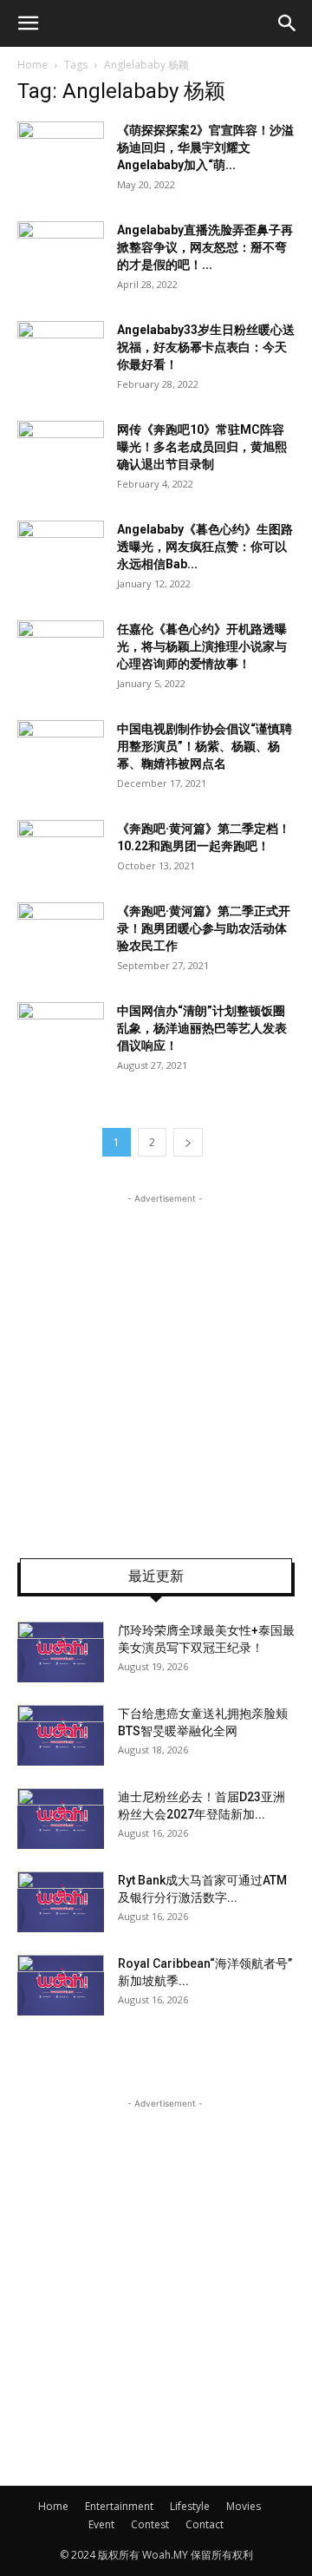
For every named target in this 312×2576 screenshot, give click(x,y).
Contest (150, 2524)
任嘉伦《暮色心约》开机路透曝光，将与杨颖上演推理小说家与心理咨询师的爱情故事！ (202, 646)
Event (101, 2524)
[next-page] (188, 1142)
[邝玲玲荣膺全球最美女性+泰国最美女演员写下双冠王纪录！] (61, 1652)
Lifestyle (190, 2506)
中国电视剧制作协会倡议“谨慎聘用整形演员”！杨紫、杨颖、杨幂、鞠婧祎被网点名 (205, 746)
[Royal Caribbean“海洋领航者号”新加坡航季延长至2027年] (61, 1985)
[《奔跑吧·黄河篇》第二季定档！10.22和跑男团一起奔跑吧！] (61, 850)
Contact (205, 2524)
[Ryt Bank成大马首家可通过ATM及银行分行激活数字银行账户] (61, 1902)
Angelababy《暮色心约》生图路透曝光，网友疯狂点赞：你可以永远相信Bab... (205, 547)
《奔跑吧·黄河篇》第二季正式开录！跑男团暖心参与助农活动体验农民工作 (204, 928)
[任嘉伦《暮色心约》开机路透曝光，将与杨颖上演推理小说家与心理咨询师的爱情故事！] (61, 650)
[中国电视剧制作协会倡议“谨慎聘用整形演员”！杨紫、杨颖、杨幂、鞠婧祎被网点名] (61, 750)
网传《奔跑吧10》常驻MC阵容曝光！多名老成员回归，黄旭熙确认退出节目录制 (202, 447)
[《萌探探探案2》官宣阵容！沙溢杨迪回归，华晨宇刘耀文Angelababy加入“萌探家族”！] (61, 151)
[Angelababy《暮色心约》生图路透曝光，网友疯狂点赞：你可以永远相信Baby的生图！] (61, 551)
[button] (28, 23)
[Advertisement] (156, 1364)
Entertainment (119, 2506)
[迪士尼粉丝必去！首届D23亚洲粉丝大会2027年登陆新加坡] (61, 1819)
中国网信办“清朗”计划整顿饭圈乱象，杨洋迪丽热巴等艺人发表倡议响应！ (202, 1028)
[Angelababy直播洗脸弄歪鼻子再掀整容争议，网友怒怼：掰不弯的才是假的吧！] (61, 251)
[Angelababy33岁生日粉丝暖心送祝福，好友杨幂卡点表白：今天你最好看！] (61, 351)
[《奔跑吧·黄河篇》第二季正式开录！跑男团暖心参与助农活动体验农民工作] (61, 932)
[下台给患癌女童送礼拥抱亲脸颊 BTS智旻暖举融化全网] (61, 1735)
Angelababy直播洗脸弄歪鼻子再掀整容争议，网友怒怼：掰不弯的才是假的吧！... (205, 247)
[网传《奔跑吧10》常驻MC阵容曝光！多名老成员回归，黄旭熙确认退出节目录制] (61, 451)
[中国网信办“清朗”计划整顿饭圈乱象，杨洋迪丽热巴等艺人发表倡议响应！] (61, 1032)
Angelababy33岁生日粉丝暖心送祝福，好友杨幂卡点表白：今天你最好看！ (206, 347)
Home (32, 65)
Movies (244, 2506)
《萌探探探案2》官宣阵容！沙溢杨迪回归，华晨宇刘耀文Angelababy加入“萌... (205, 147)
